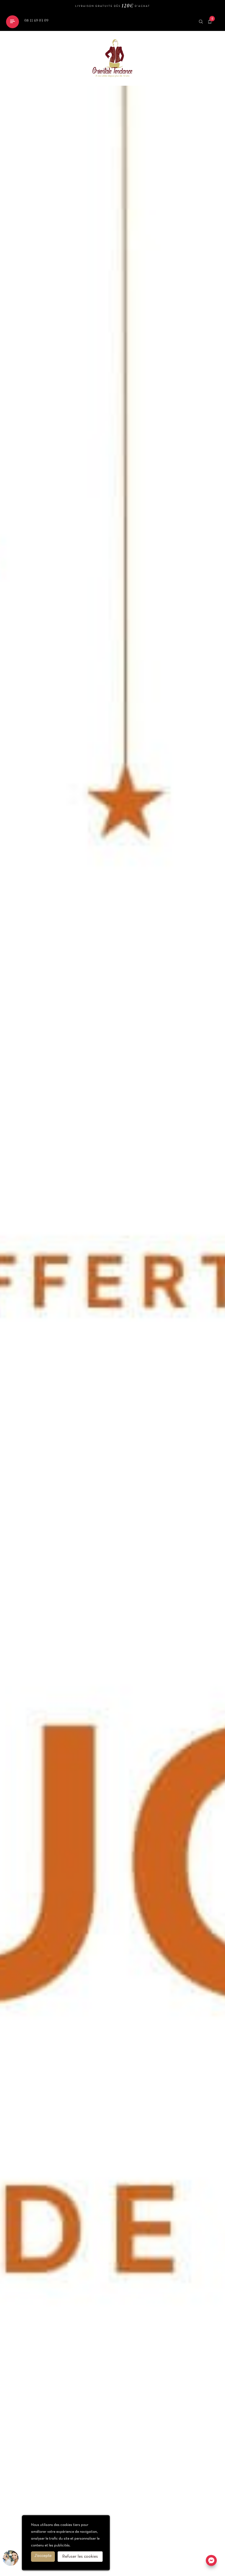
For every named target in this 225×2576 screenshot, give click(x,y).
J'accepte (43, 2556)
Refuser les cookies (80, 2557)
